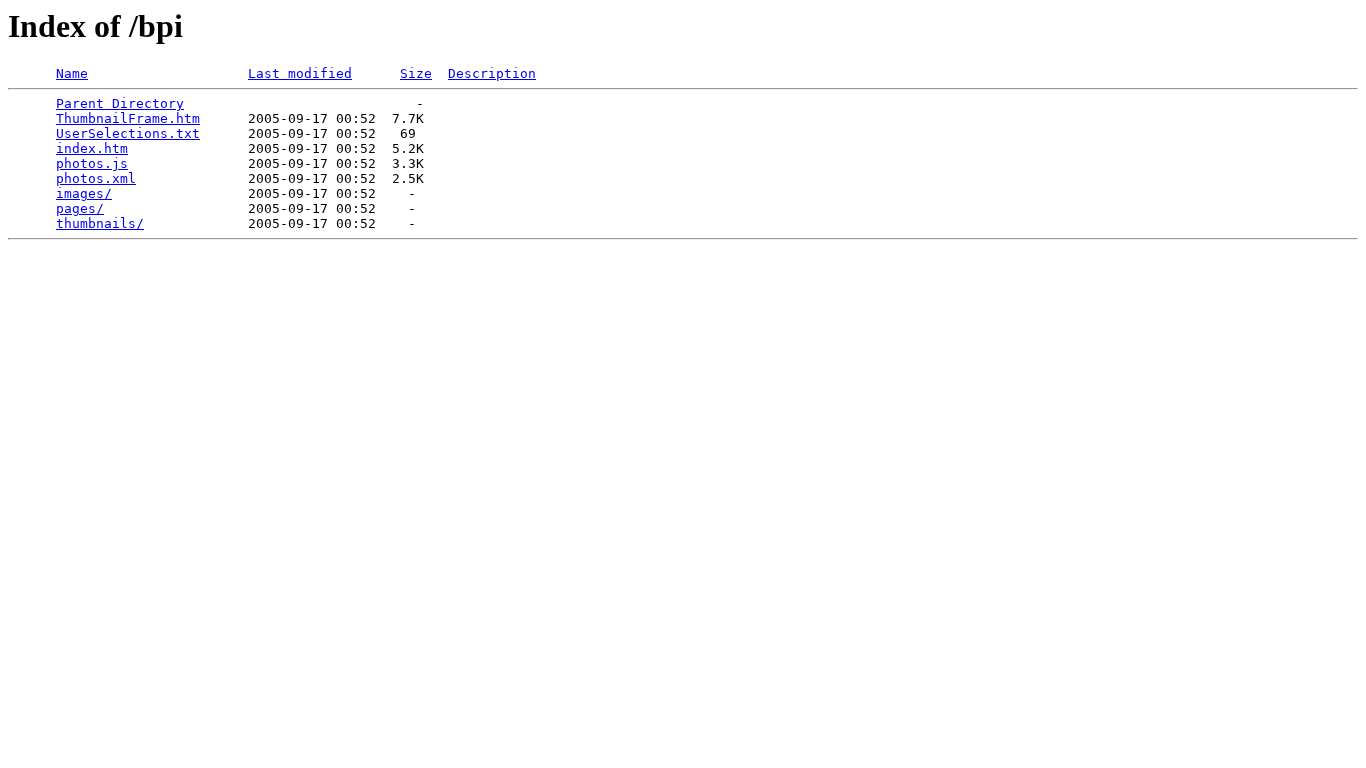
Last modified (300, 73)
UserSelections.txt (128, 133)
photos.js (92, 163)
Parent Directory (120, 103)
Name (72, 73)
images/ (84, 193)
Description (492, 73)
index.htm (92, 148)
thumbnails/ (100, 223)
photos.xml (96, 178)
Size (416, 73)
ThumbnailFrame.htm (128, 118)
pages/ (80, 208)
